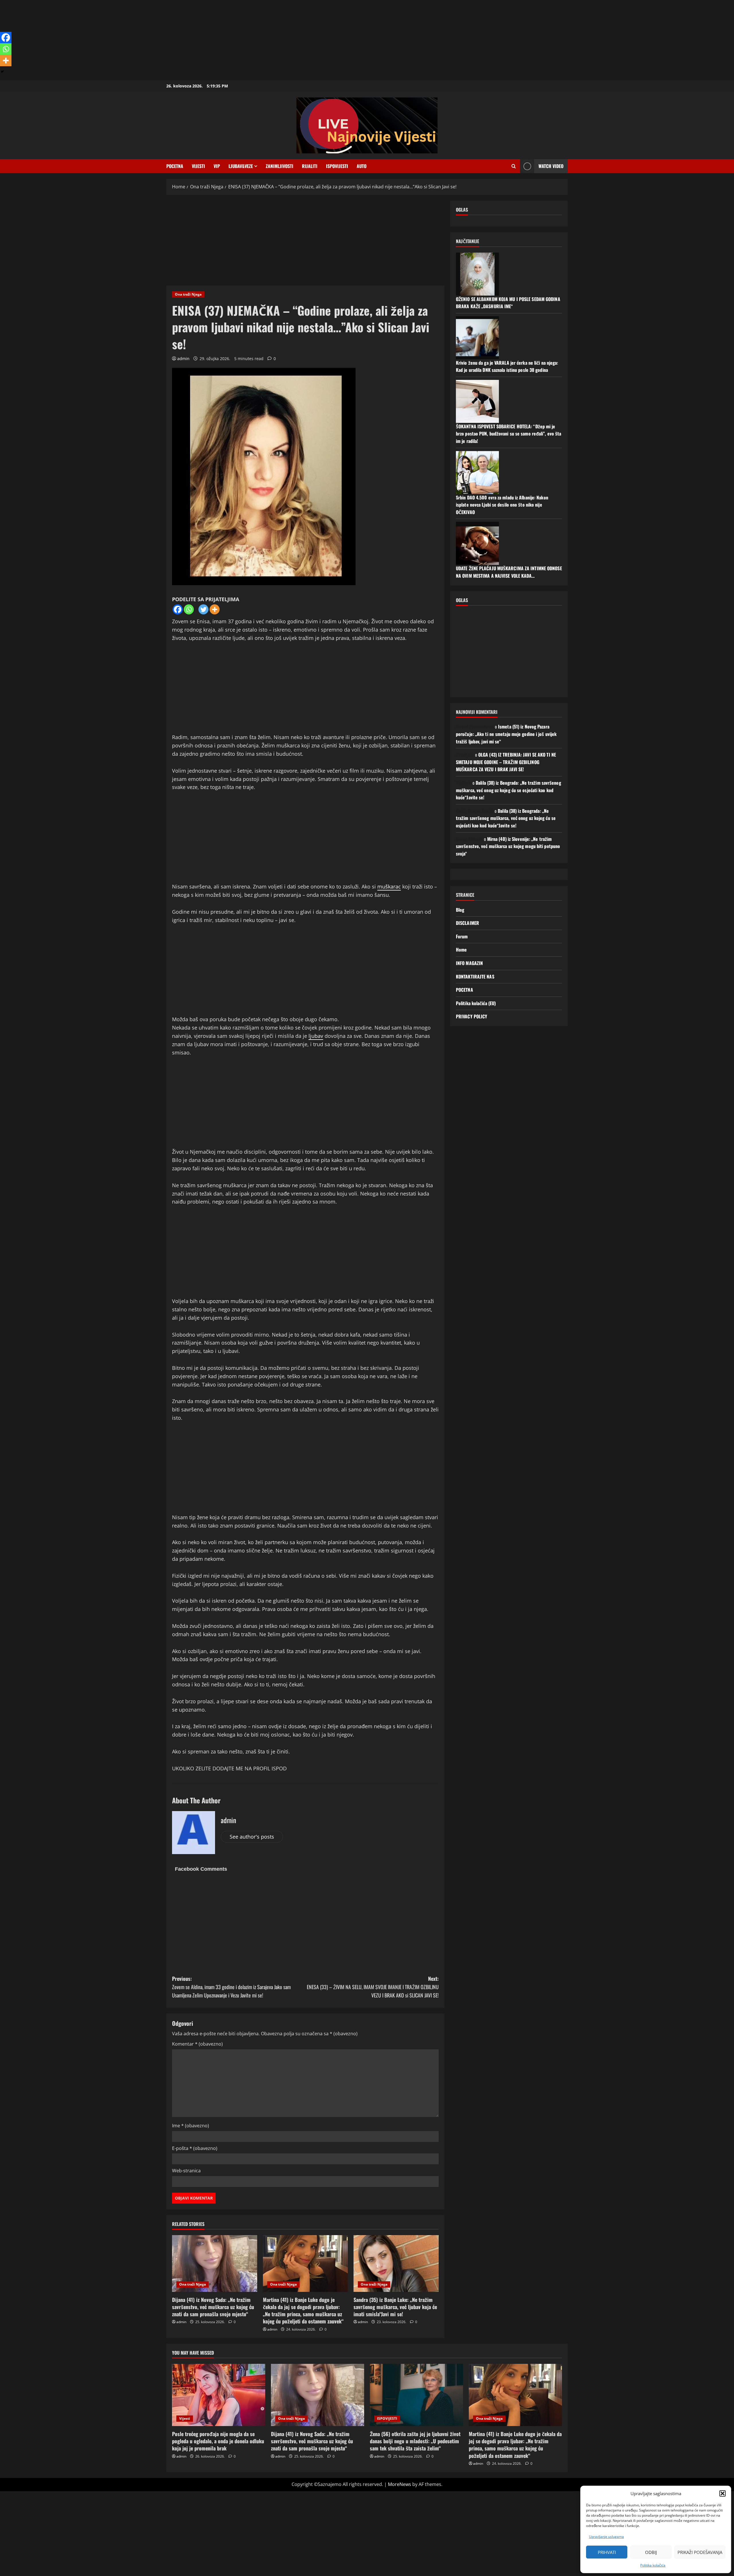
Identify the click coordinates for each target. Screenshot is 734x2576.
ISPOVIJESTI (337, 166)
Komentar (197, 2044)
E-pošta (195, 2148)
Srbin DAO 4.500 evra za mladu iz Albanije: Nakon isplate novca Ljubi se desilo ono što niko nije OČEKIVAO (502, 505)
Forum (462, 936)
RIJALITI (310, 166)
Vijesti (198, 166)
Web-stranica (186, 2171)
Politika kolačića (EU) (476, 1003)
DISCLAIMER (467, 923)
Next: (373, 1987)
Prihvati (607, 2552)
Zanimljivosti (280, 166)
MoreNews (400, 2484)
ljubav (316, 1036)
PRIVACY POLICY (472, 1016)
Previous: (231, 1987)
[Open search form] (514, 166)
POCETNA (175, 166)
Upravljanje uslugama (606, 2537)
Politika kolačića (653, 2565)
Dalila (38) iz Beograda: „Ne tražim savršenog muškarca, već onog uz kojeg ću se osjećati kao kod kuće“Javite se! (508, 790)
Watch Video (551, 166)
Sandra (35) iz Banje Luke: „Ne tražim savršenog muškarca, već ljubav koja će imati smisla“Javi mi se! (395, 2307)
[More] (215, 609)
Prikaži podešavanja (700, 2552)
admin (183, 359)
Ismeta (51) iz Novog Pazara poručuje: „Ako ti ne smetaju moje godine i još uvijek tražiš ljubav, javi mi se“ (506, 734)
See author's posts (252, 1837)
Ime (191, 2126)
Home (461, 950)
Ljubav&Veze (241, 166)
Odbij (651, 2552)
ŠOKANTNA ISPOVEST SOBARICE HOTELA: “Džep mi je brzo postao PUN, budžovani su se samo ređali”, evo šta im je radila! (508, 434)
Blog (460, 910)
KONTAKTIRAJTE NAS (475, 977)
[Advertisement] (172, 40)
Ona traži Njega (188, 294)
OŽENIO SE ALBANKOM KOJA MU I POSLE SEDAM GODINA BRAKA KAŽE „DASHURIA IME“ (508, 302)
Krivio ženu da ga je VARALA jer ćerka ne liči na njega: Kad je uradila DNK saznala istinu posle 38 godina (507, 366)
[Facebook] (178, 609)
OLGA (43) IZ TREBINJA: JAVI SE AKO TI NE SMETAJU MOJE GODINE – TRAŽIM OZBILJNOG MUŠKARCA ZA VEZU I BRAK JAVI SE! (506, 762)
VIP (217, 166)
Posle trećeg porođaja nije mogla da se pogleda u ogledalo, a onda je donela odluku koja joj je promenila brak (218, 2441)
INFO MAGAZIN (469, 963)
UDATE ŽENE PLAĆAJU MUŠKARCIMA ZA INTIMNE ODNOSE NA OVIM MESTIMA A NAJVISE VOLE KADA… (509, 572)
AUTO (362, 166)
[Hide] (2, 72)
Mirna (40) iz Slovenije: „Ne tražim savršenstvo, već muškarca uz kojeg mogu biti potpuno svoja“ (508, 846)
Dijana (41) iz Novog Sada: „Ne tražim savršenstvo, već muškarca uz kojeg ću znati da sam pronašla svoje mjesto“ (213, 2307)
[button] (723, 2493)
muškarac (389, 886)
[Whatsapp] (189, 609)
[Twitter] (203, 609)
